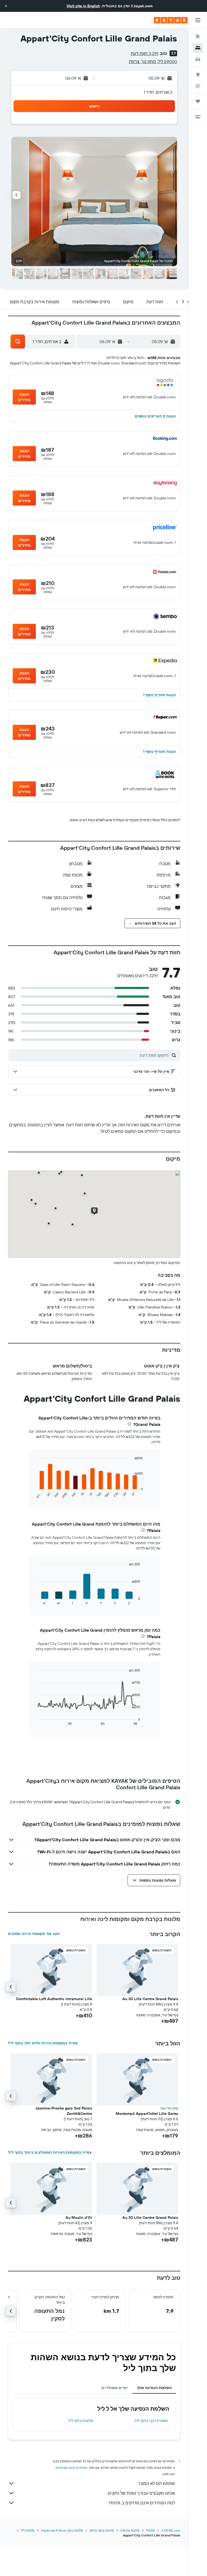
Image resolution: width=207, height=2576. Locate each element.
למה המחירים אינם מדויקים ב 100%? (142, 2503)
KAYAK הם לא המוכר (156, 2483)
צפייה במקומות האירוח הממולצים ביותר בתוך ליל (50, 2152)
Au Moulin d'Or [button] (79, 2218)
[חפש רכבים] (198, 59)
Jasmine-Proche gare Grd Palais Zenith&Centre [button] (64, 2111)
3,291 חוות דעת (144, 53)
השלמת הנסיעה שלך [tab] (154, 2388)
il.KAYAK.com (171, 2530)
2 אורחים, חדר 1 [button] (158, 92)
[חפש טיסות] (198, 37)
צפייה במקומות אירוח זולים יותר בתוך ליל (43, 2043)
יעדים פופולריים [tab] (115, 2388)
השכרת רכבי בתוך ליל (151, 2421)
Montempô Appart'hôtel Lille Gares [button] (147, 2114)
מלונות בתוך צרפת (102, 2530)
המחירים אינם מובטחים (72, 2468)
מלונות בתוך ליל (81, 2421)
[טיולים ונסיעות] (198, 101)
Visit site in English (83, 6)
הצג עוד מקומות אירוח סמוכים (34, 1934)
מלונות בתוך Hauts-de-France (62, 2530)
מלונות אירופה (130, 2530)
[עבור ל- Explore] (198, 75)
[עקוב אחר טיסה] (198, 86)
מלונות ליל (28, 2530)
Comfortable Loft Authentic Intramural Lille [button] (54, 1999)
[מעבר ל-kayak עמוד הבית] (171, 20)
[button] (6, 6)
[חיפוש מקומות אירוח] (198, 48)
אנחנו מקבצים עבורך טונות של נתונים (141, 2493)
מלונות (151, 2530)
